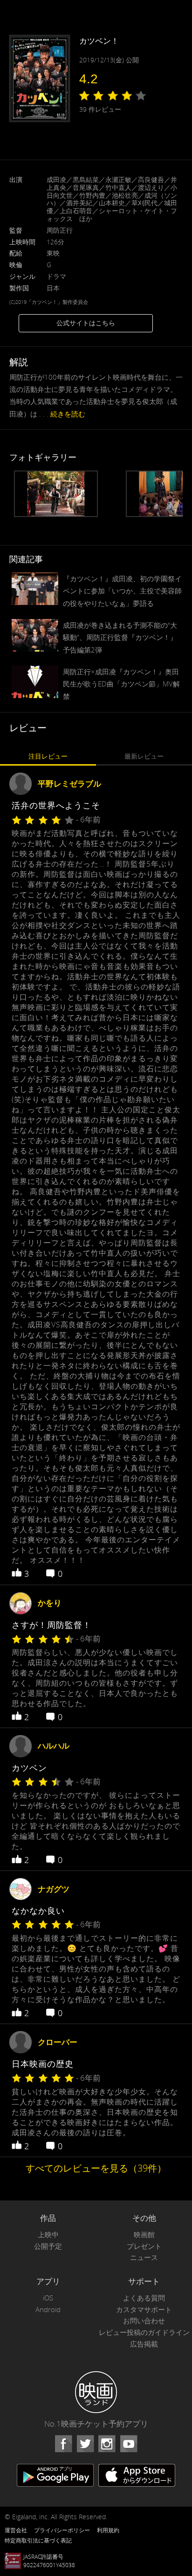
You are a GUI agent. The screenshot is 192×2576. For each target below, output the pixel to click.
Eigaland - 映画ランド (96, 2392)
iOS (48, 2298)
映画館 (144, 2235)
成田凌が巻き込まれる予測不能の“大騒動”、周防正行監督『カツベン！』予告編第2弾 (120, 637)
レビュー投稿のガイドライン (144, 2332)
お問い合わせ (144, 2321)
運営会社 (16, 2530)
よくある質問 (144, 2298)
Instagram (107, 2444)
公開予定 (48, 2246)
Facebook (63, 2444)
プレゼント (144, 2246)
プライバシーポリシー (62, 2530)
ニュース (144, 2257)
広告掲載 (144, 2344)
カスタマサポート (144, 2310)
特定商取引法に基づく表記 (38, 2540)
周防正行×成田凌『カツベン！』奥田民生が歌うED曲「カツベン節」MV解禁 (121, 684)
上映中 (48, 2235)
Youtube (129, 2444)
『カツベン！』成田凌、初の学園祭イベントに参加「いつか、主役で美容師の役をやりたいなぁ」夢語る (122, 591)
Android (48, 2310)
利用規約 (108, 2530)
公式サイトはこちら (86, 323)
